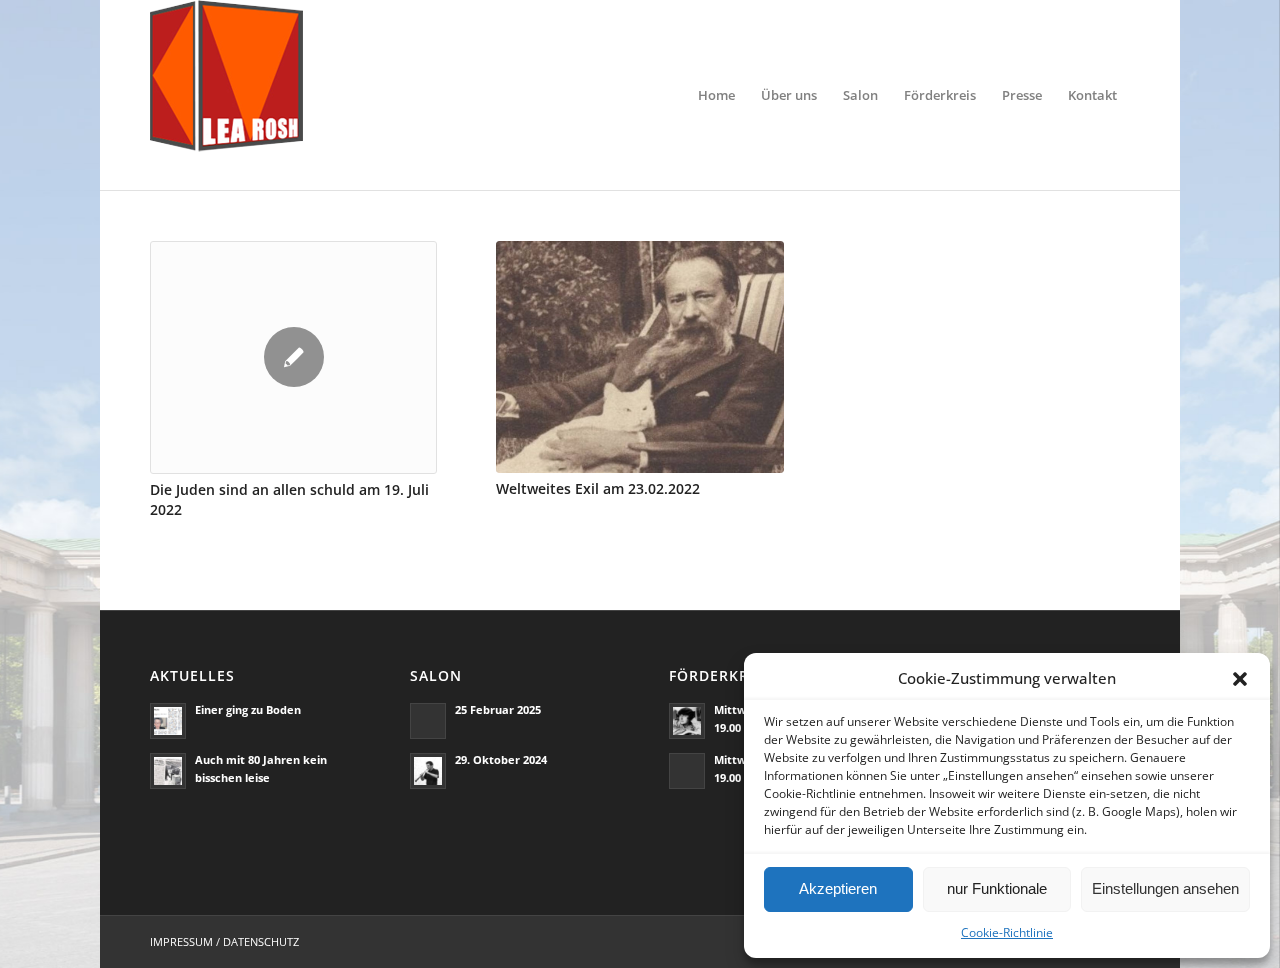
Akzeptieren (838, 888)
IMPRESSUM (181, 941)
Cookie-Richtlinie (1007, 932)
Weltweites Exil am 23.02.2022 (598, 488)
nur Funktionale (997, 888)
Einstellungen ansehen (1165, 888)
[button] (1240, 679)
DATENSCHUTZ (261, 941)
